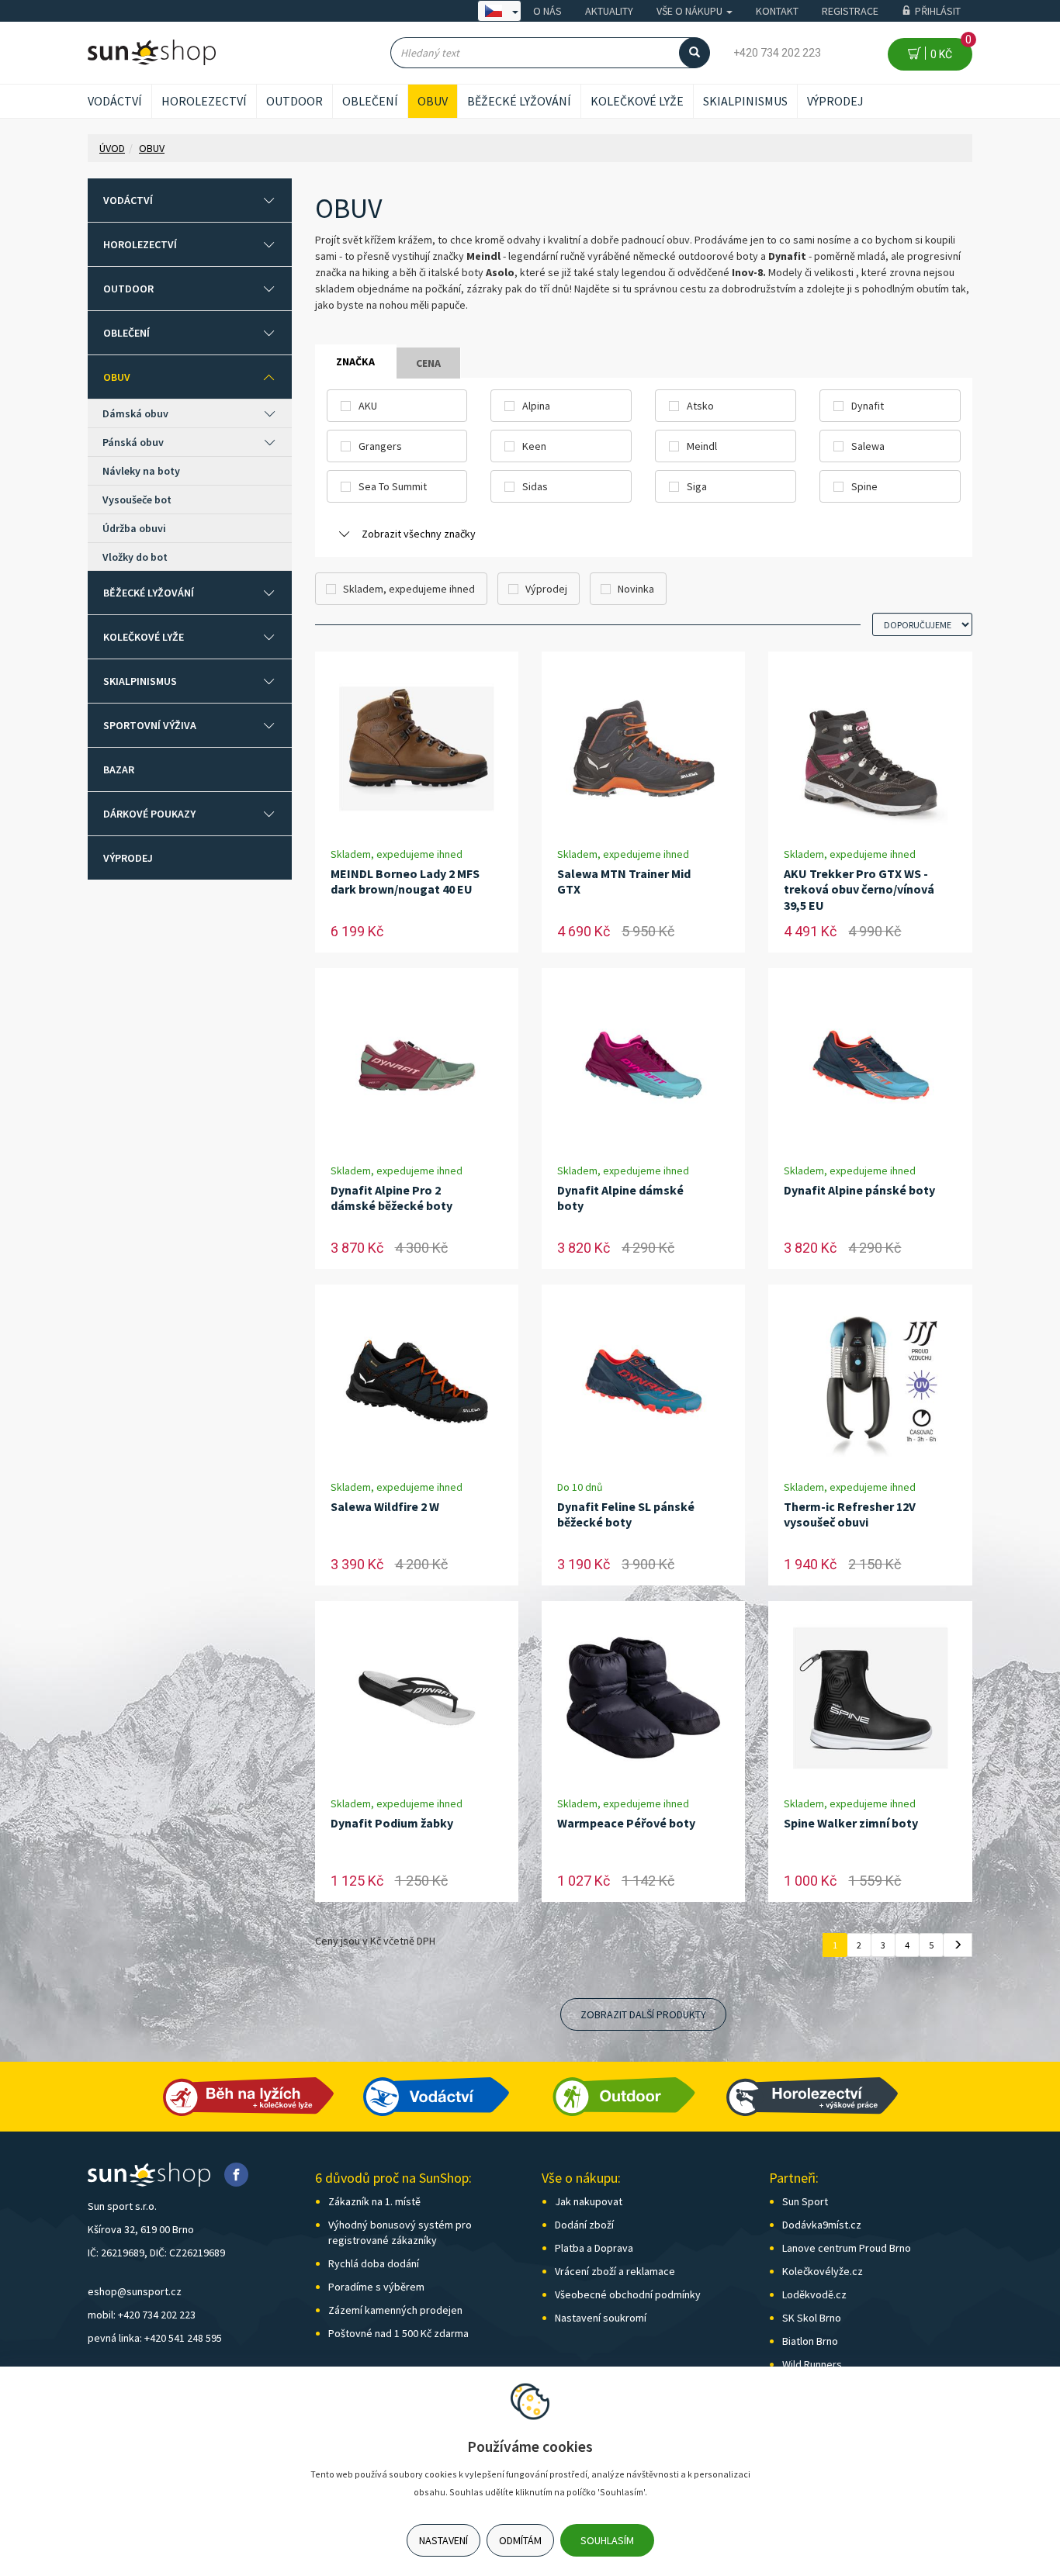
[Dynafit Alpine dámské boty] (643, 1065)
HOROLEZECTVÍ (204, 101)
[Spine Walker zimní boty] (871, 1698)
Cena (428, 363)
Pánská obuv (133, 442)
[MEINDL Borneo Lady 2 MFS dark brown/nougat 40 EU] (417, 749)
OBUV (433, 101)
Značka (355, 361)
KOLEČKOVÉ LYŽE (637, 101)
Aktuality (609, 11)
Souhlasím (607, 2540)
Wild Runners (812, 2364)
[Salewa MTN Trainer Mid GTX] (643, 749)
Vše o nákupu (691, 11)
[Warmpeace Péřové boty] (643, 1698)
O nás (547, 11)
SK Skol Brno (812, 2318)
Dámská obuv (135, 413)
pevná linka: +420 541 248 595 (155, 2338)
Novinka (636, 589)
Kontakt (777, 11)
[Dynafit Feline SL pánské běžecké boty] (643, 1382)
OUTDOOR (294, 101)
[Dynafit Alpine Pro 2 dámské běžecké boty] (417, 1065)
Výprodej (835, 101)
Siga (697, 486)
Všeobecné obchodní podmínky (628, 2294)
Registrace (850, 11)
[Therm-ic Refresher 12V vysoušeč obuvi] (871, 1382)
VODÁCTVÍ (115, 101)
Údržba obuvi (134, 528)
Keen (534, 446)
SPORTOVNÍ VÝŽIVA (150, 725)
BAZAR (119, 769)
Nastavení (443, 2540)
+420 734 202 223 (777, 53)
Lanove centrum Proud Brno (847, 2248)
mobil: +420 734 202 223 (142, 2315)
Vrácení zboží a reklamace (615, 2271)
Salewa (868, 446)
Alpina (536, 406)
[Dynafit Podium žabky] (417, 1698)
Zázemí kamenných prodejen (395, 2310)
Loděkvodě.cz (814, 2294)
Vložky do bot (135, 557)
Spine (864, 486)
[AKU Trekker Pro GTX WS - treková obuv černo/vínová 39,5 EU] (871, 749)
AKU (368, 406)
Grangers (380, 446)
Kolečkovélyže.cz (823, 2271)
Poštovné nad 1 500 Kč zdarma (398, 2333)
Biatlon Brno (810, 2341)
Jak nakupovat (589, 2201)
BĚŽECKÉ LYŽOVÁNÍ (519, 101)
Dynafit (868, 406)
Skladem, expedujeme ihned (409, 589)
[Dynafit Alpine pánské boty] (871, 1065)
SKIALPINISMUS (745, 101)
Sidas (535, 486)
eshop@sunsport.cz (135, 2291)
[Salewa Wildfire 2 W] (417, 1382)
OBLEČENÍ (370, 101)
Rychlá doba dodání (374, 2263)
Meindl (702, 446)
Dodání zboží (584, 2225)
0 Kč (949, 49)
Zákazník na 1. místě (374, 2201)
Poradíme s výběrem (376, 2287)
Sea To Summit (393, 486)
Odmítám (520, 2540)
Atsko (700, 406)
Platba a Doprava (594, 2248)
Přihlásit (938, 11)
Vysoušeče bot (137, 500)
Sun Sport (805, 2201)
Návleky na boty (141, 471)
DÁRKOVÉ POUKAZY (149, 814)
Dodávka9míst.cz (822, 2225)
